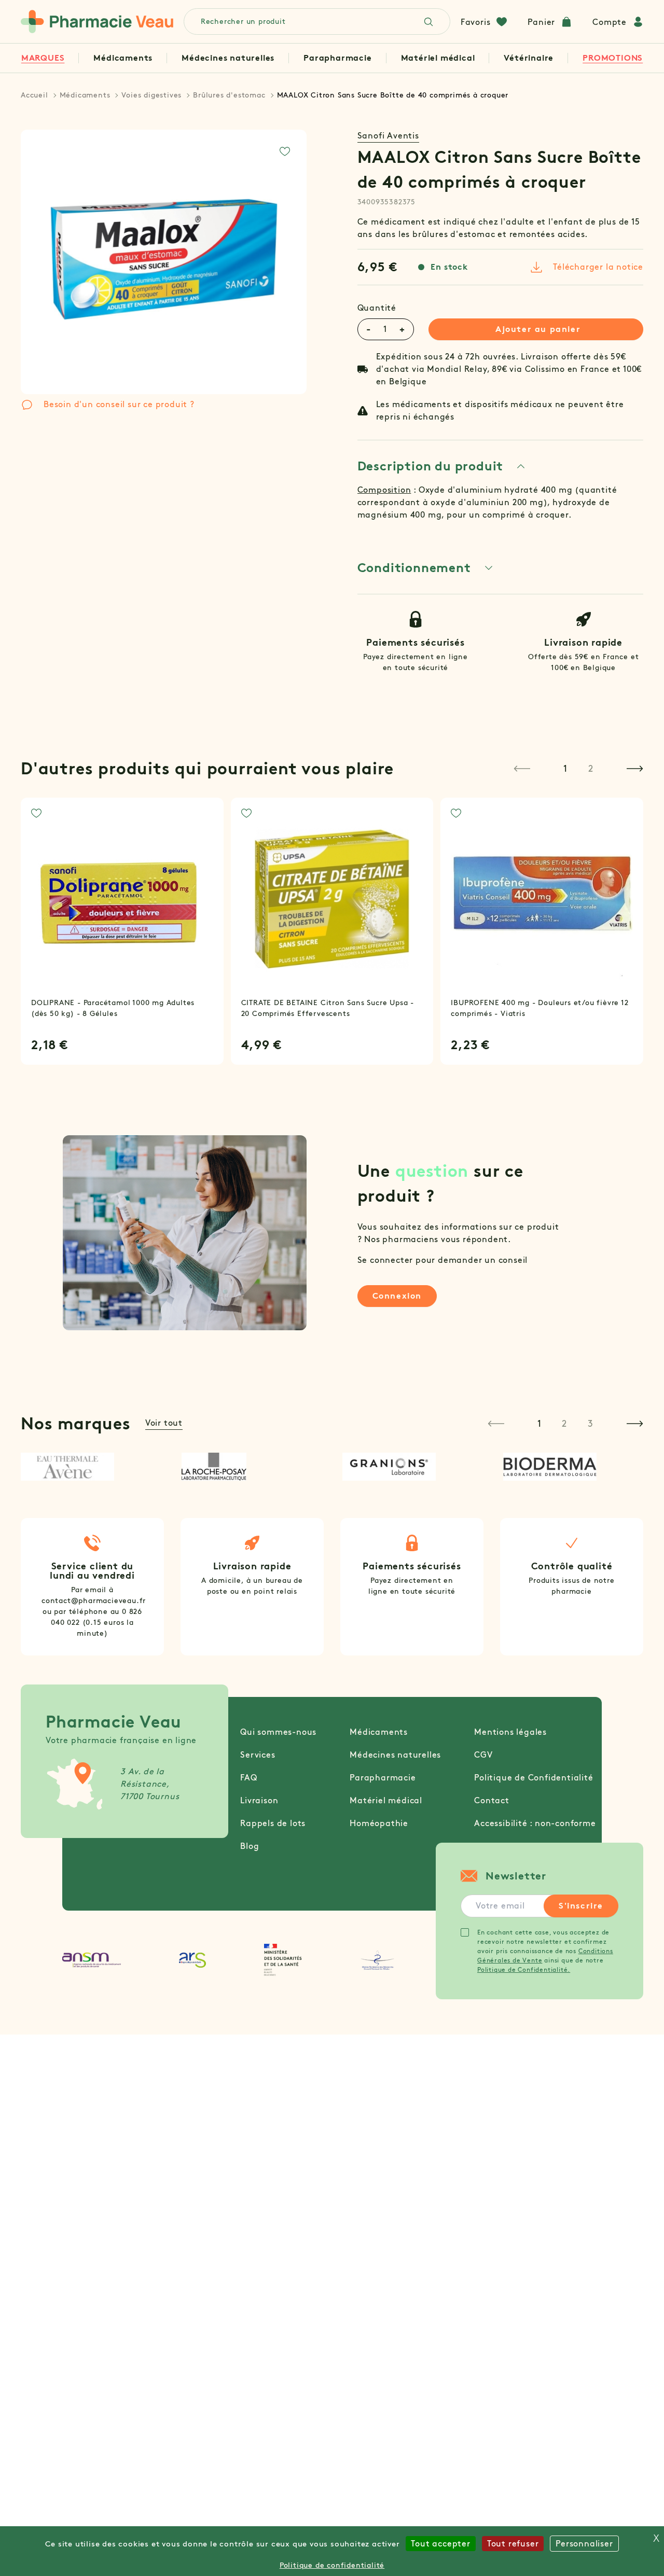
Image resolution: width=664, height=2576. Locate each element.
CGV (483, 1755)
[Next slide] (635, 769)
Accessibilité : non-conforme (535, 1823)
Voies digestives (151, 95)
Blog (250, 1846)
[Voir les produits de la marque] (91, 1467)
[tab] (442, 466)
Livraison (259, 1800)
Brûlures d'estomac (229, 95)
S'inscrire (581, 1906)
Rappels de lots (273, 1823)
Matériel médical (438, 58)
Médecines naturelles (228, 58)
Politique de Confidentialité (534, 1778)
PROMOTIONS (613, 58)
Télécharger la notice (598, 267)
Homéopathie (379, 1823)
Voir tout (164, 1423)
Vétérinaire (529, 58)
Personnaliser (584, 2544)
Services (258, 1755)
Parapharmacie (337, 58)
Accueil (34, 95)
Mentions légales (510, 1732)
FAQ (248, 1778)
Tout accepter (440, 2544)
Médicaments (123, 58)
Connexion (397, 1296)
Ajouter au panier (538, 329)
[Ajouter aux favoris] (285, 151)
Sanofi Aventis (388, 136)
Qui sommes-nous (278, 1732)
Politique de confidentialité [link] (332, 2565)
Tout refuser (513, 2544)
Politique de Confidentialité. (524, 1969)
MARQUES (43, 58)
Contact (492, 1800)
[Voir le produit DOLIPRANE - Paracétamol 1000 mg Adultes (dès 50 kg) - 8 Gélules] (122, 899)
